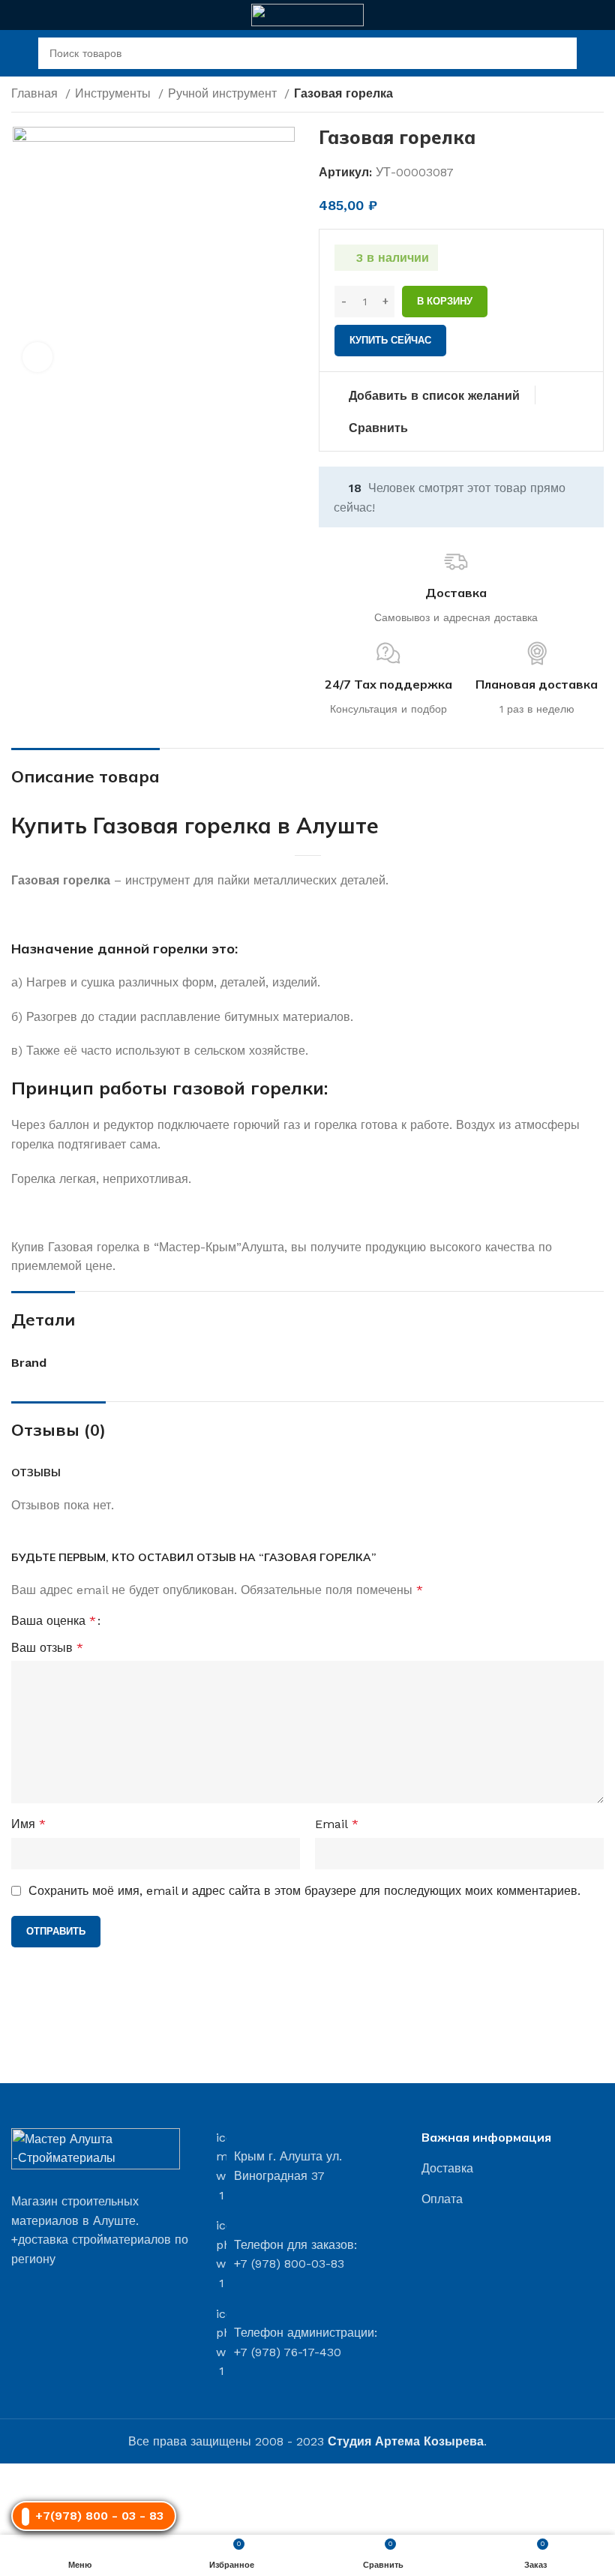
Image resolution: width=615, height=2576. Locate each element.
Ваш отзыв (47, 1648)
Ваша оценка (54, 1621)
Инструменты (115, 93)
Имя (28, 1824)
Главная (36, 93)
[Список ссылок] (513, 2169)
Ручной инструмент (224, 93)
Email (337, 1824)
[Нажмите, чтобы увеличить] (37, 357)
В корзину (445, 301)
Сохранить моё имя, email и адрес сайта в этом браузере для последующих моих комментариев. (304, 1891)
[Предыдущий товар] (566, 95)
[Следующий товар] (596, 95)
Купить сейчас (390, 340)
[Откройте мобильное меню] (17, 53)
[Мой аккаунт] (598, 53)
